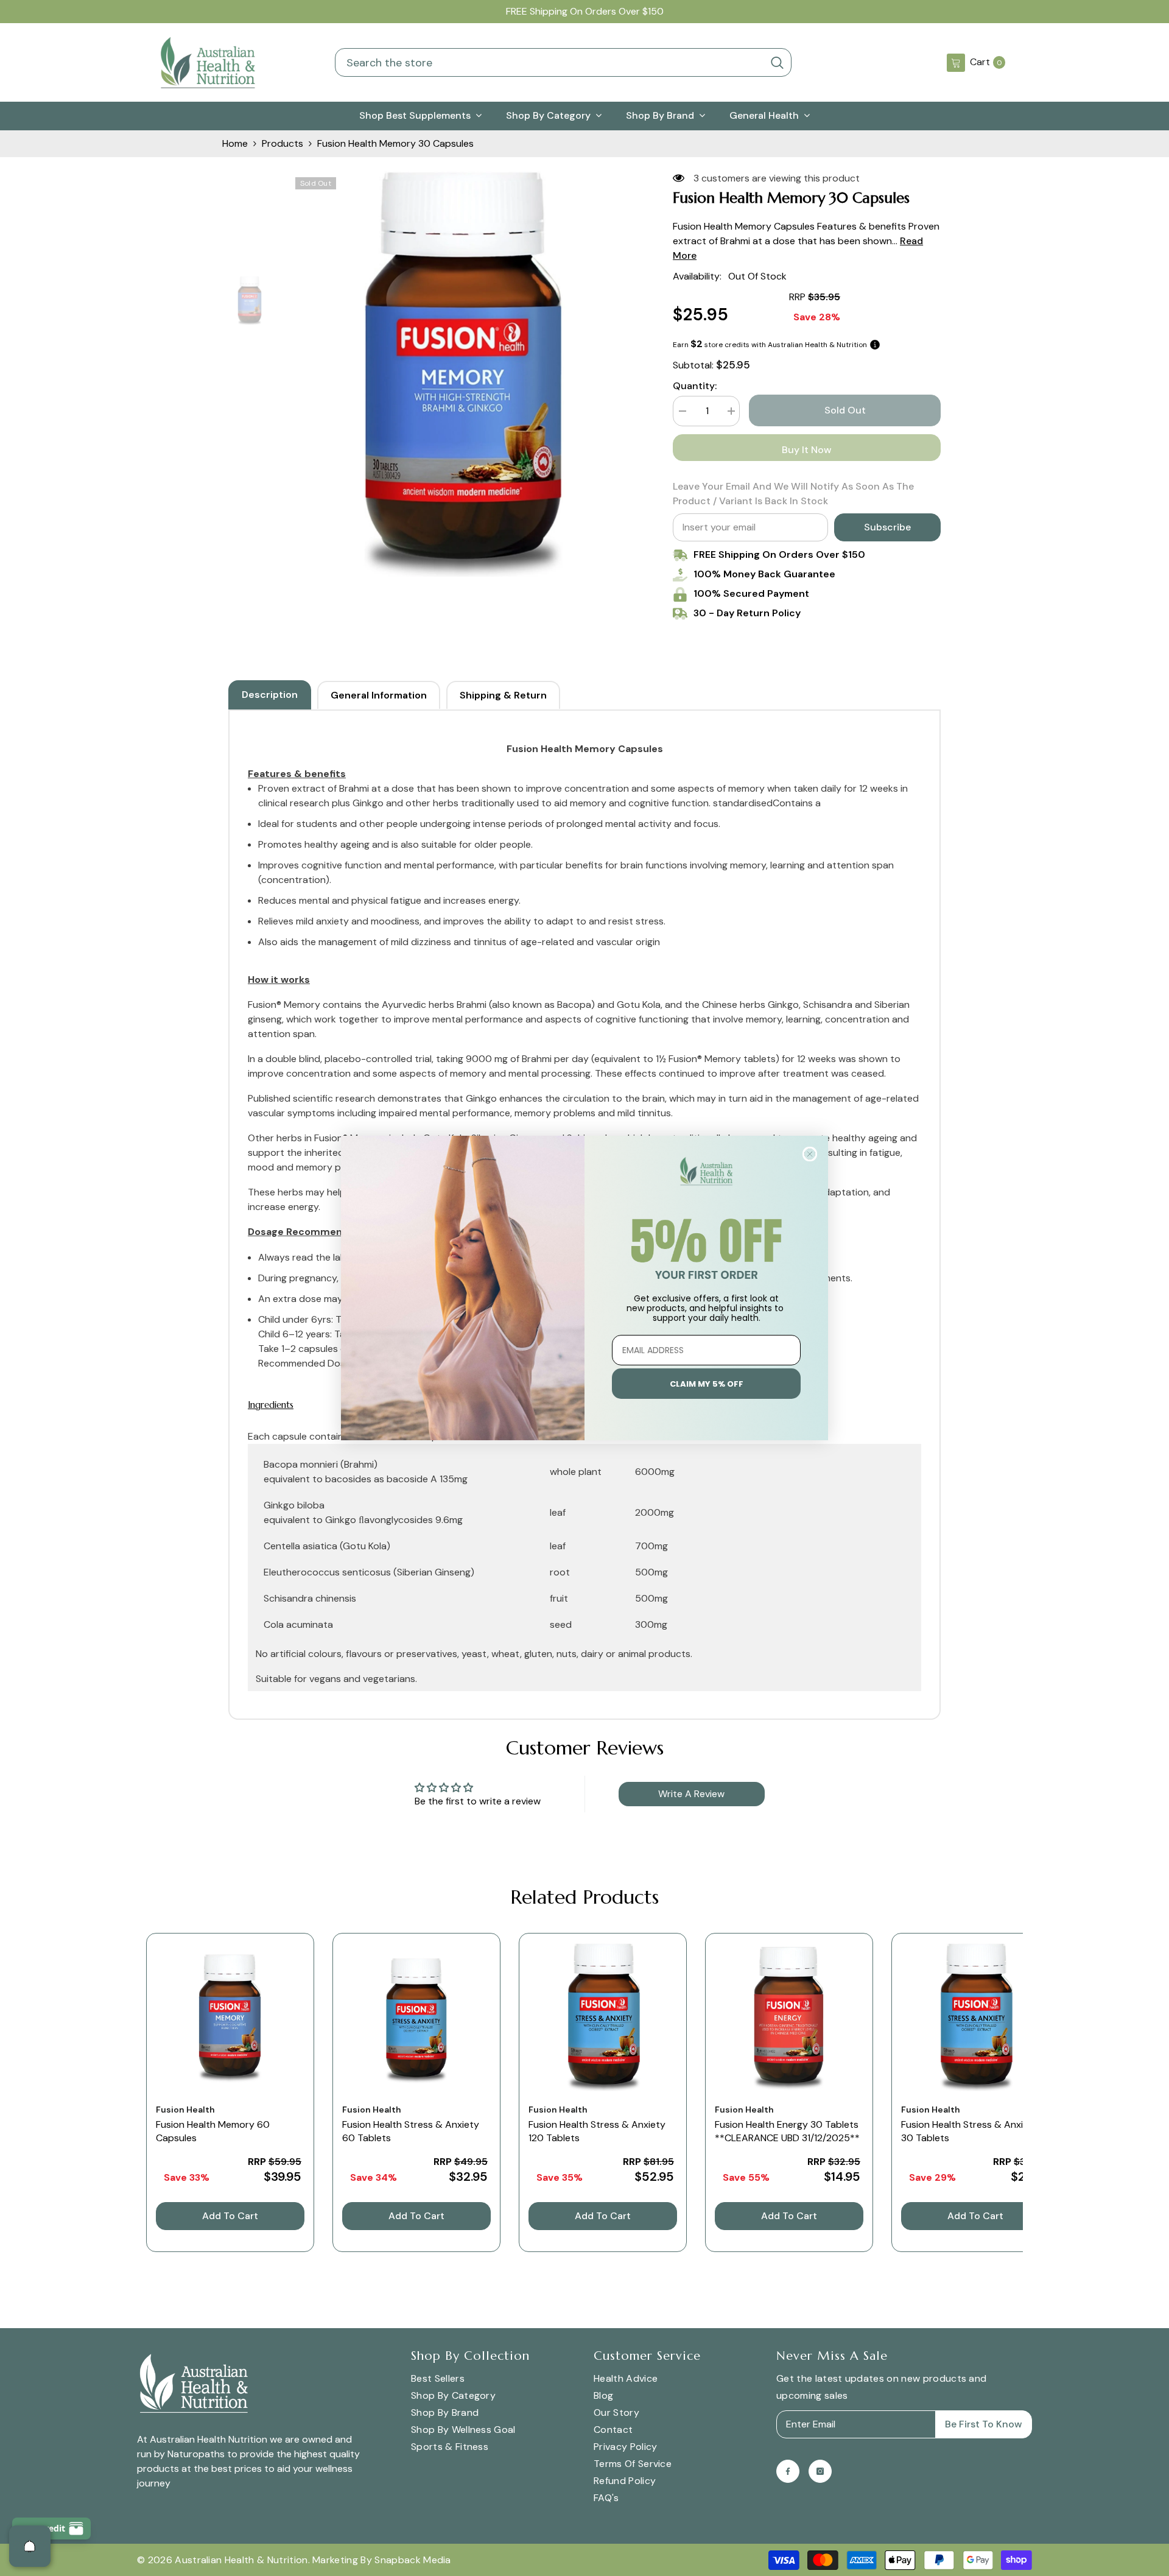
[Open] (30, 2546)
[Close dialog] (810, 1154)
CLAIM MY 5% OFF (707, 1384)
